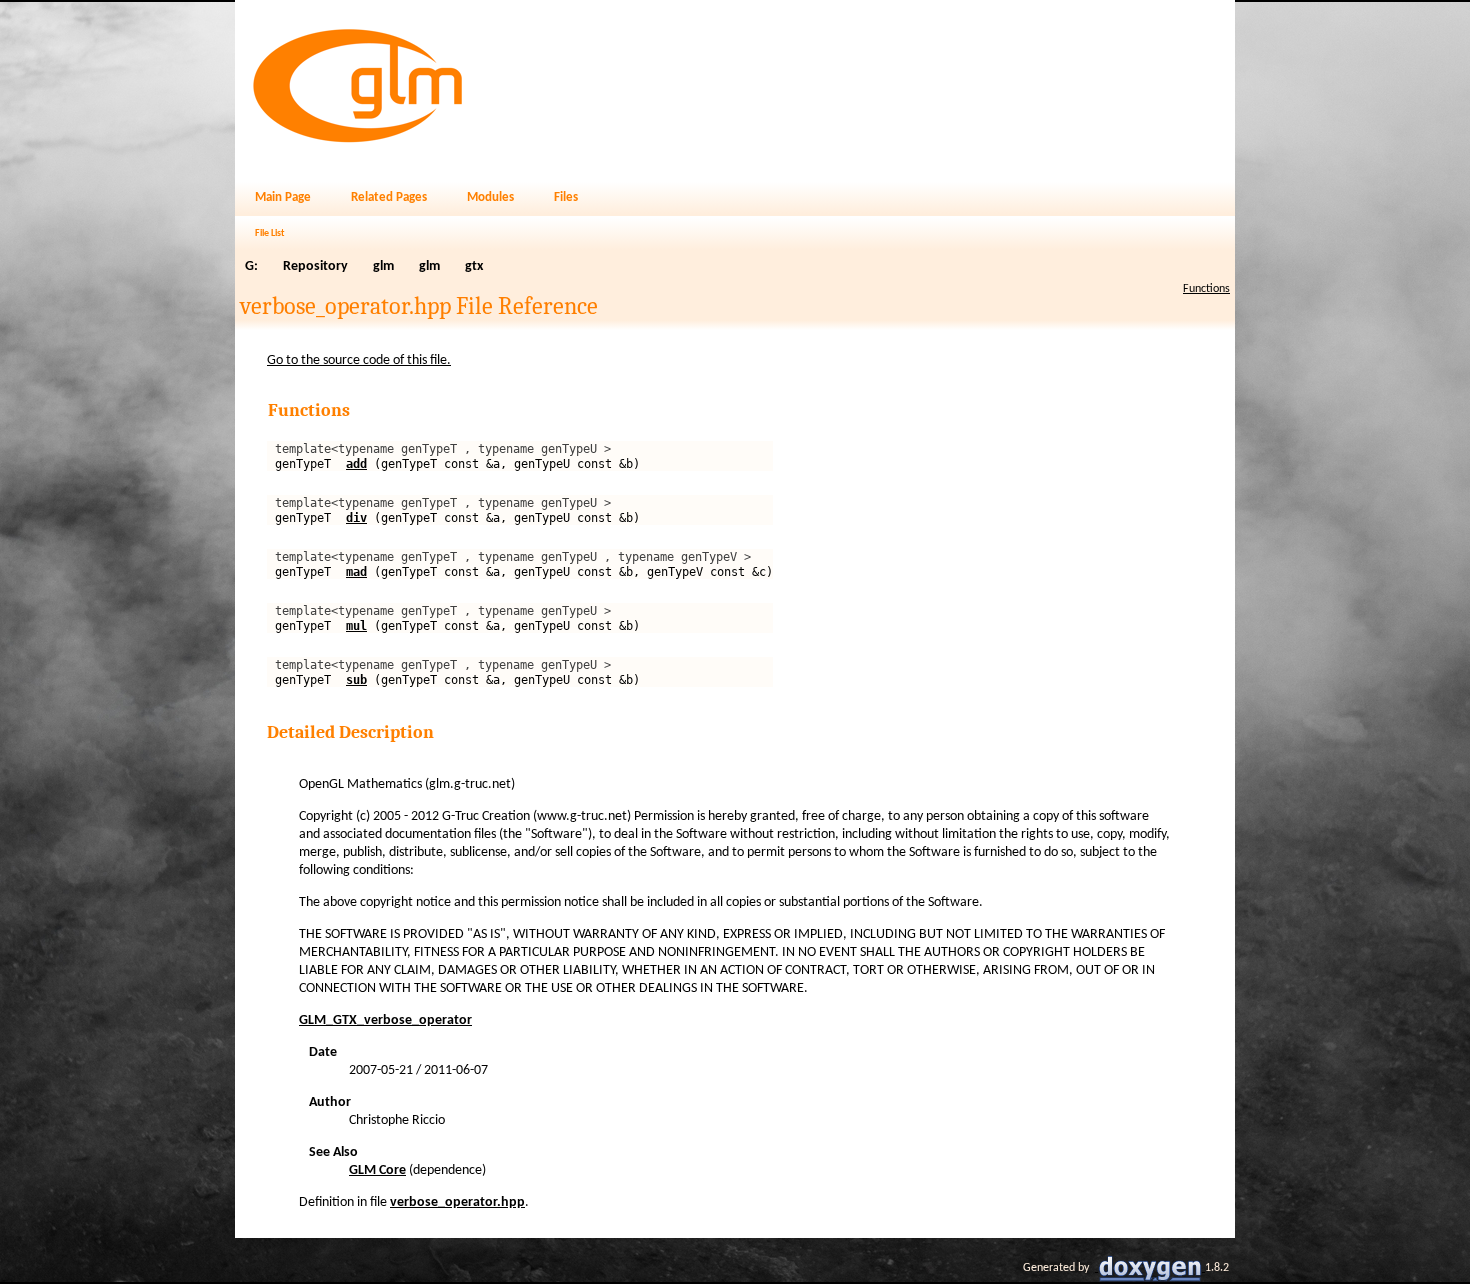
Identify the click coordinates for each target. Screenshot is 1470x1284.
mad (356, 572)
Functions (1206, 289)
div (356, 518)
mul (356, 626)
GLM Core (377, 1170)
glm (383, 266)
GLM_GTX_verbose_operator (385, 1020)
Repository (315, 266)
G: (251, 266)
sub (356, 680)
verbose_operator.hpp (457, 1202)
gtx (474, 266)
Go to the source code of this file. (359, 360)
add (356, 464)
